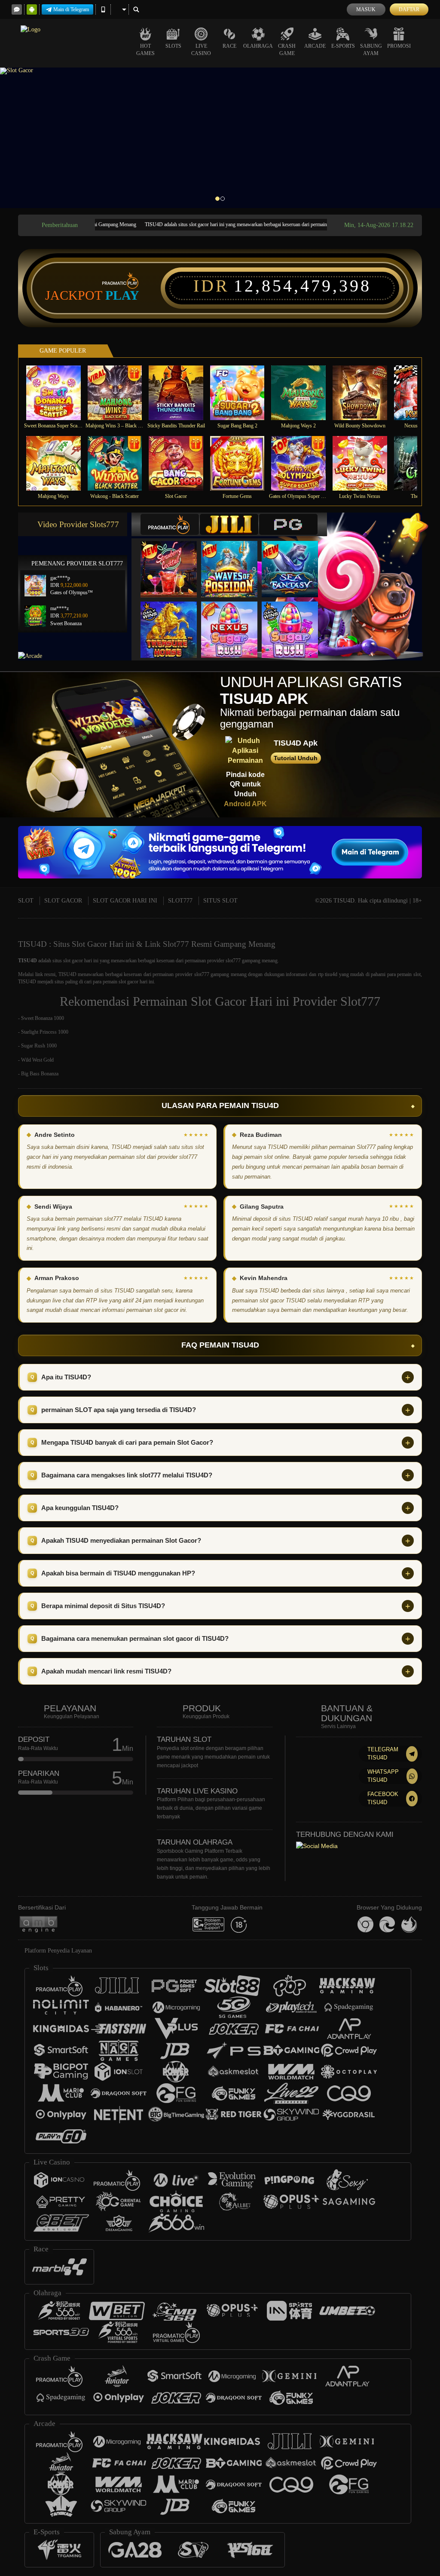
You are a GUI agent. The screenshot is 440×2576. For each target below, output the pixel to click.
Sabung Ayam (371, 50)
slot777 (202, 974)
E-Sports (343, 46)
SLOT (26, 901)
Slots (173, 46)
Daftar (409, 9)
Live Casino (201, 50)
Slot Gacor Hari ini (240, 1001)
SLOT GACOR (63, 901)
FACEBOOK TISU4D (383, 1798)
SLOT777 (180, 901)
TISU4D (27, 961)
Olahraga (258, 46)
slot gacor (73, 961)
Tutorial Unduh (296, 758)
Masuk (366, 9)
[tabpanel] (220, 138)
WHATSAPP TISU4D (383, 1776)
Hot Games (145, 50)
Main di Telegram (71, 9)
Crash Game (287, 50)
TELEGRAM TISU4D (383, 1753)
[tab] (170, 524)
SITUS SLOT (220, 901)
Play (122, 295)
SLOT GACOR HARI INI (125, 901)
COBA (174, 560)
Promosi (399, 46)
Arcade (315, 46)
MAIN (59, 393)
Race (229, 46)
